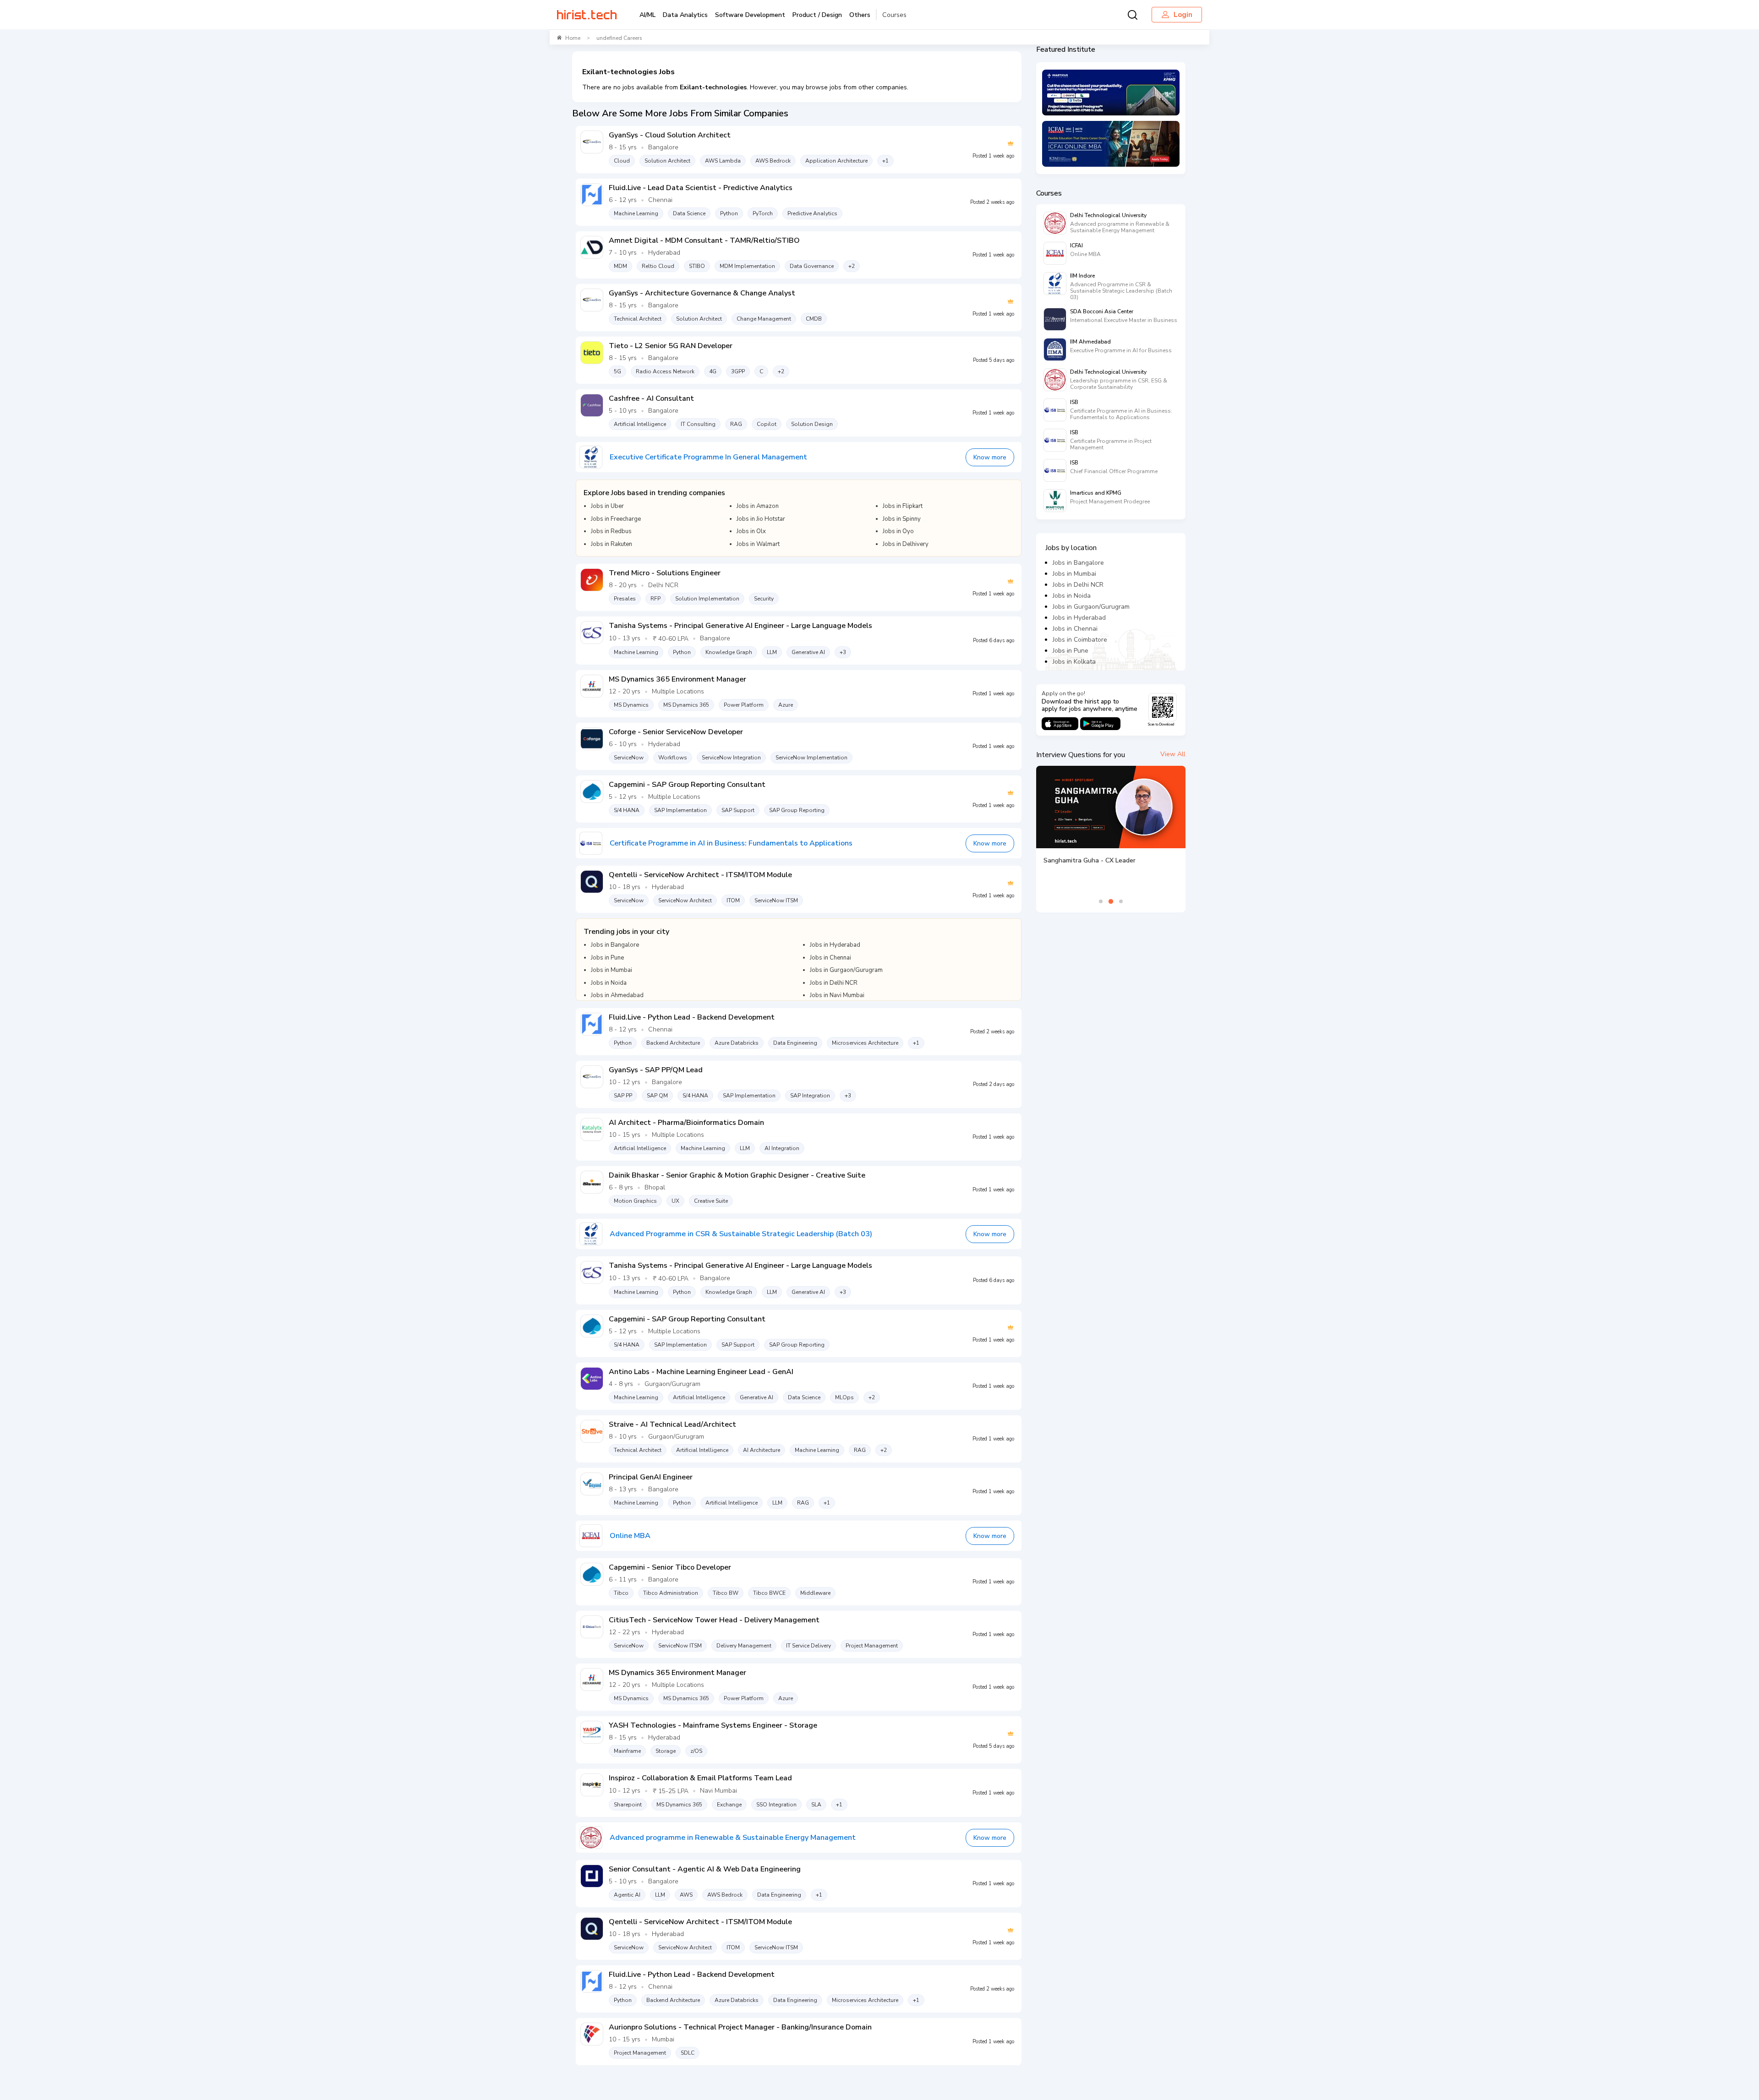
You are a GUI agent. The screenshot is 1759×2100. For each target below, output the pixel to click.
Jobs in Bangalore (1078, 563)
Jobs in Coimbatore (1080, 640)
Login (1183, 15)
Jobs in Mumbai (1074, 574)
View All (1173, 754)
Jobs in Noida (1072, 596)
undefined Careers (619, 38)
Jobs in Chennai (1075, 629)
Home (573, 38)
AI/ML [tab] (647, 15)
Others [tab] (860, 15)
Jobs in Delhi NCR (1078, 585)
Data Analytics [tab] (685, 15)
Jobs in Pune (1071, 651)
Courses (894, 15)
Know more (990, 457)
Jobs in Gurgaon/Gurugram (1091, 607)
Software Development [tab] (750, 15)
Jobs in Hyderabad (1079, 618)
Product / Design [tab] (817, 15)
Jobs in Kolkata (1074, 662)
